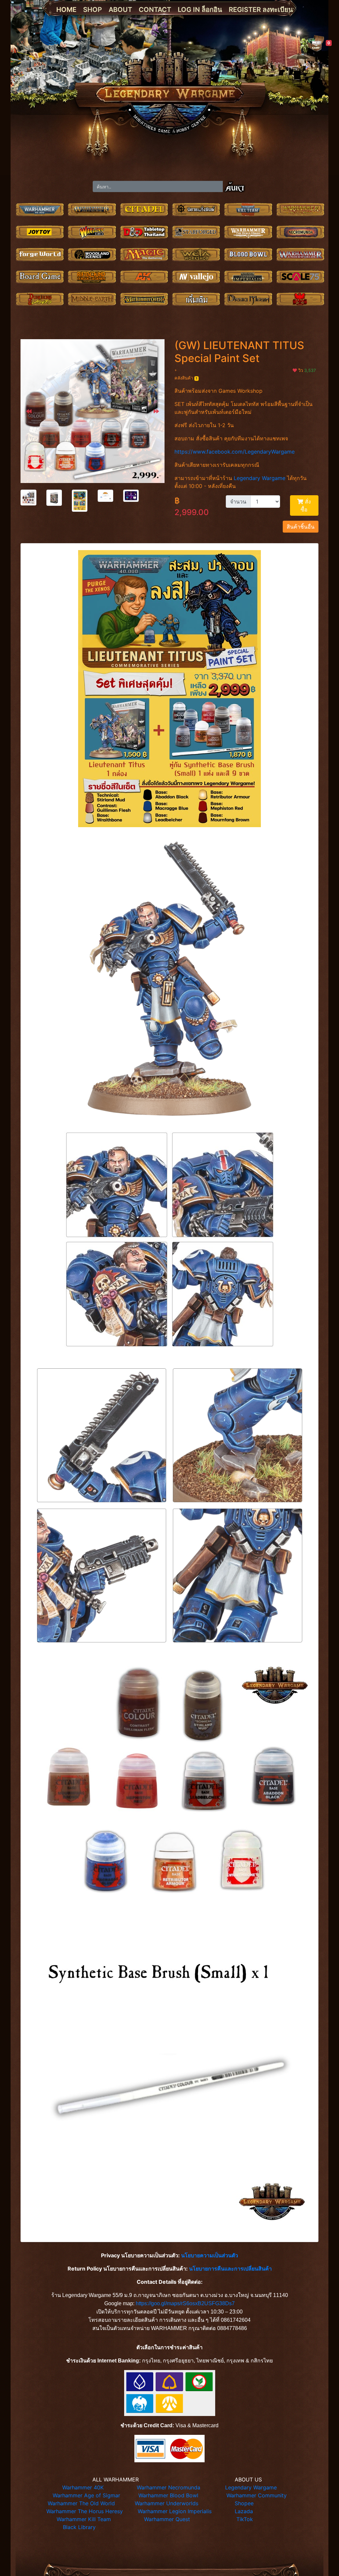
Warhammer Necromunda (169, 2487)
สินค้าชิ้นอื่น (301, 527)
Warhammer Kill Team (84, 2519)
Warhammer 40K (83, 2487)
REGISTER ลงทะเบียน (261, 10)
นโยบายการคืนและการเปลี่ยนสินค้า (230, 2269)
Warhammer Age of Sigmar (86, 2495)
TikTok (245, 2519)
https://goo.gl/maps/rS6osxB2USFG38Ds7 (185, 2303)
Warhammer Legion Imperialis (175, 2511)
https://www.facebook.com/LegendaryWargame (235, 452)
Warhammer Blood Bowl (168, 2495)
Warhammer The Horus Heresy (85, 2511)
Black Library (79, 2527)
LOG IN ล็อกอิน (200, 10)
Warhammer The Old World (81, 2503)
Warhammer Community (257, 2495)
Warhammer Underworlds (167, 2503)
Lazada (244, 2511)
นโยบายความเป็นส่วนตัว (210, 2255)
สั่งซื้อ (306, 505)
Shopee (244, 2503)
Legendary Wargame (260, 478)
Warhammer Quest (167, 2519)
